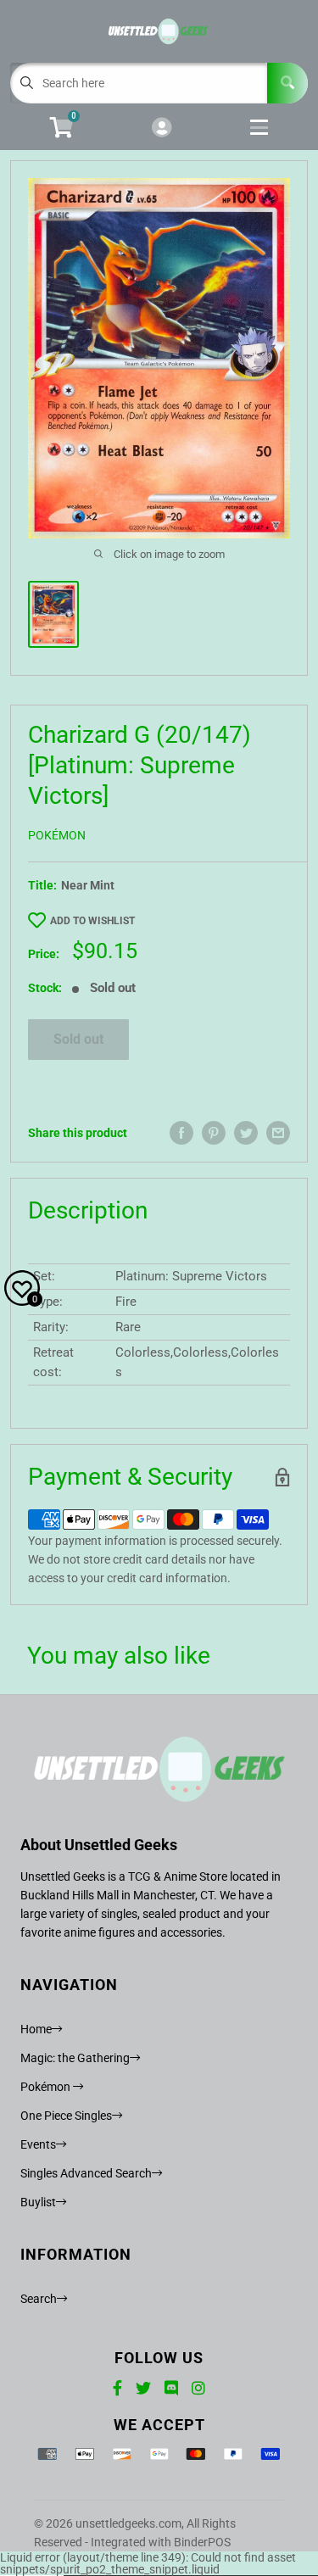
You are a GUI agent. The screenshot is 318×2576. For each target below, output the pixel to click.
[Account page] (162, 128)
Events (38, 2144)
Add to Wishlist (92, 921)
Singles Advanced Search (86, 2173)
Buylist (38, 2202)
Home (36, 2029)
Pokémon (57, 835)
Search (39, 2299)
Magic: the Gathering (75, 2058)
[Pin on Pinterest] (214, 1133)
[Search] (287, 83)
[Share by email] (278, 1133)
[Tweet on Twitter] (246, 1133)
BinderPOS (202, 2542)
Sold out (78, 1039)
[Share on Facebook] (181, 1133)
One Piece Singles (66, 2116)
